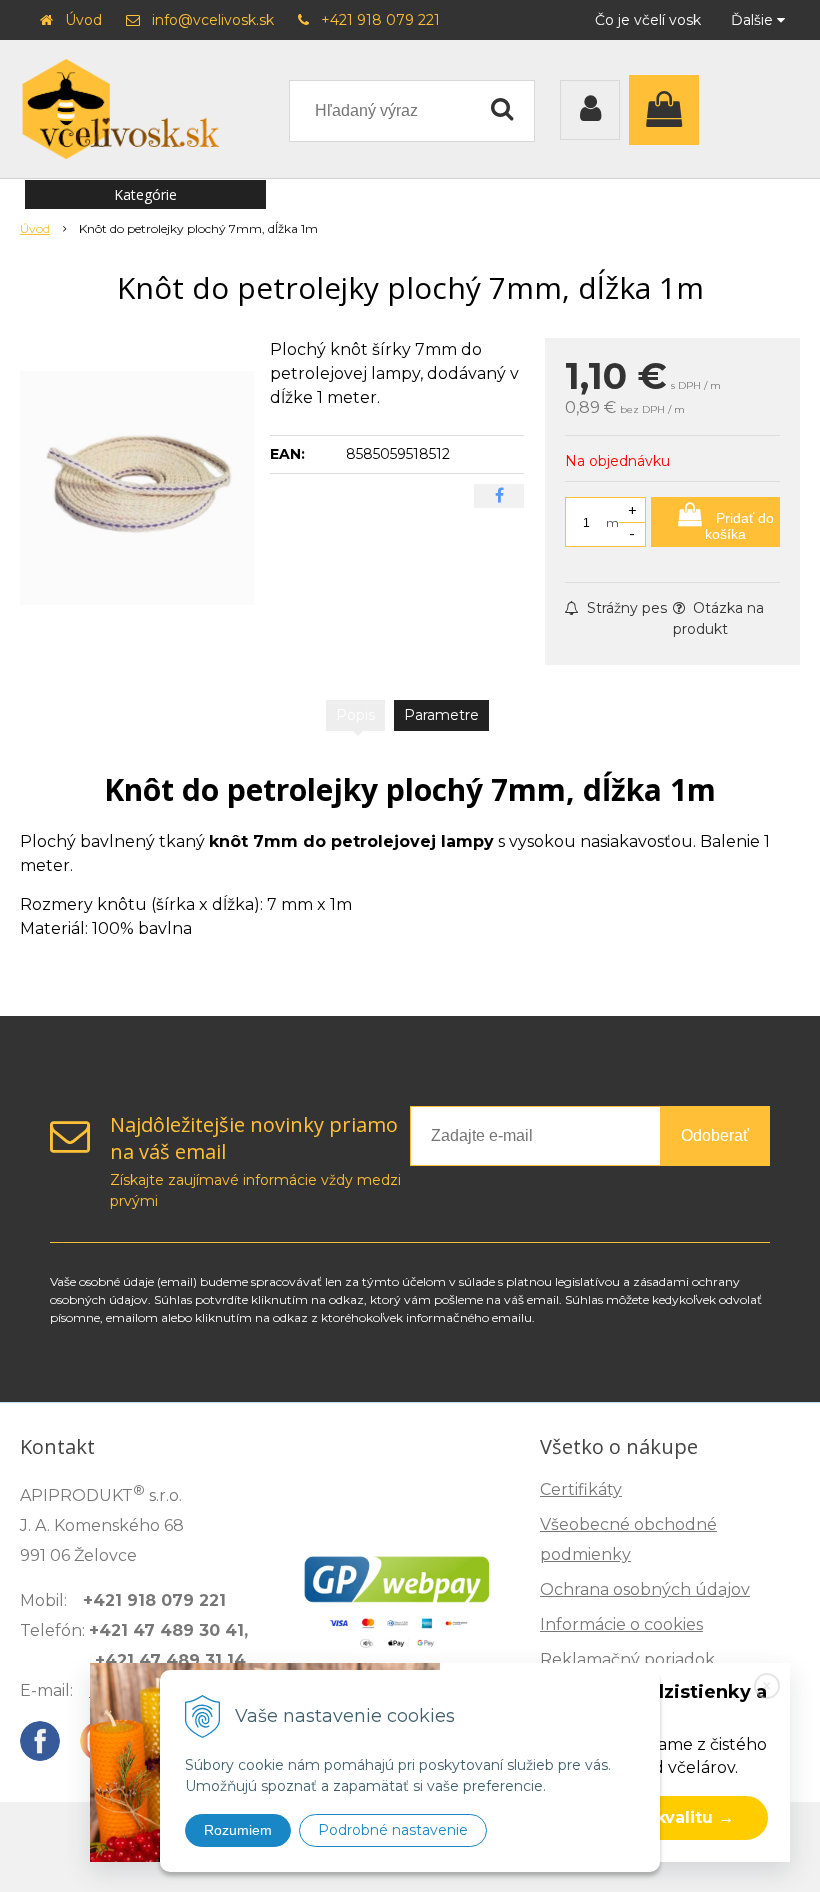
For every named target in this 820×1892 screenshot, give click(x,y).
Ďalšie (754, 20)
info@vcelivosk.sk (213, 20)
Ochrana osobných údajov (645, 1589)
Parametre (441, 715)
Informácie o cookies (621, 1624)
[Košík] (669, 110)
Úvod (83, 20)
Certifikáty (581, 1489)
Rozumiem (238, 1830)
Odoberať (715, 1135)
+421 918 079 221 (380, 20)
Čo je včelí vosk (648, 20)
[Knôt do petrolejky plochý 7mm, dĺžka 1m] (137, 488)
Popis (355, 715)
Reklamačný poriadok (627, 1659)
